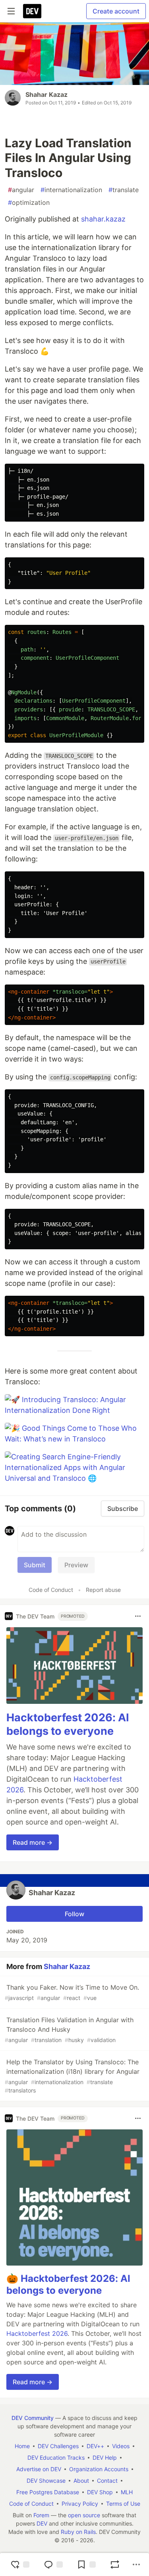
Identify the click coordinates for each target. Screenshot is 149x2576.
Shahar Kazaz (46, 94)
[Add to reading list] (86, 2564)
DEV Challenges (58, 2446)
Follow (74, 1914)
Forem (41, 2515)
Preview (76, 1565)
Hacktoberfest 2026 (37, 2333)
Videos (121, 2446)
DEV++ (95, 2446)
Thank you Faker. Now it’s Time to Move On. (72, 1992)
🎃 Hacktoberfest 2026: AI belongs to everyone (68, 2284)
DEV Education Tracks (56, 2458)
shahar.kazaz (103, 219)
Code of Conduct (51, 1590)
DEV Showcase (46, 2481)
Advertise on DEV (39, 2469)
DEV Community (33, 2418)
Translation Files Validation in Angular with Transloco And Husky (69, 2030)
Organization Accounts (99, 2469)
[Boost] (115, 2564)
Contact (107, 2481)
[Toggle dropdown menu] (138, 1616)
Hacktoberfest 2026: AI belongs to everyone (68, 1724)
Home (22, 2446)
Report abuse (103, 1590)
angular (21, 190)
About (81, 2481)
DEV (42, 2523)
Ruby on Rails (78, 2532)
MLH (127, 2492)
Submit (35, 1565)
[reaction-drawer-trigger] (20, 2564)
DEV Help (105, 2458)
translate (124, 190)
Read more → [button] (33, 1842)
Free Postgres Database (48, 2492)
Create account (116, 11)
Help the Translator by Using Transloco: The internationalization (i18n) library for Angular (72, 2076)
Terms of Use (123, 2504)
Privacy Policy (80, 2504)
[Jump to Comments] (53, 2564)
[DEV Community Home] (32, 11)
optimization (29, 202)
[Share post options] (136, 2564)
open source (84, 2515)
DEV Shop (100, 2492)
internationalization (71, 190)
